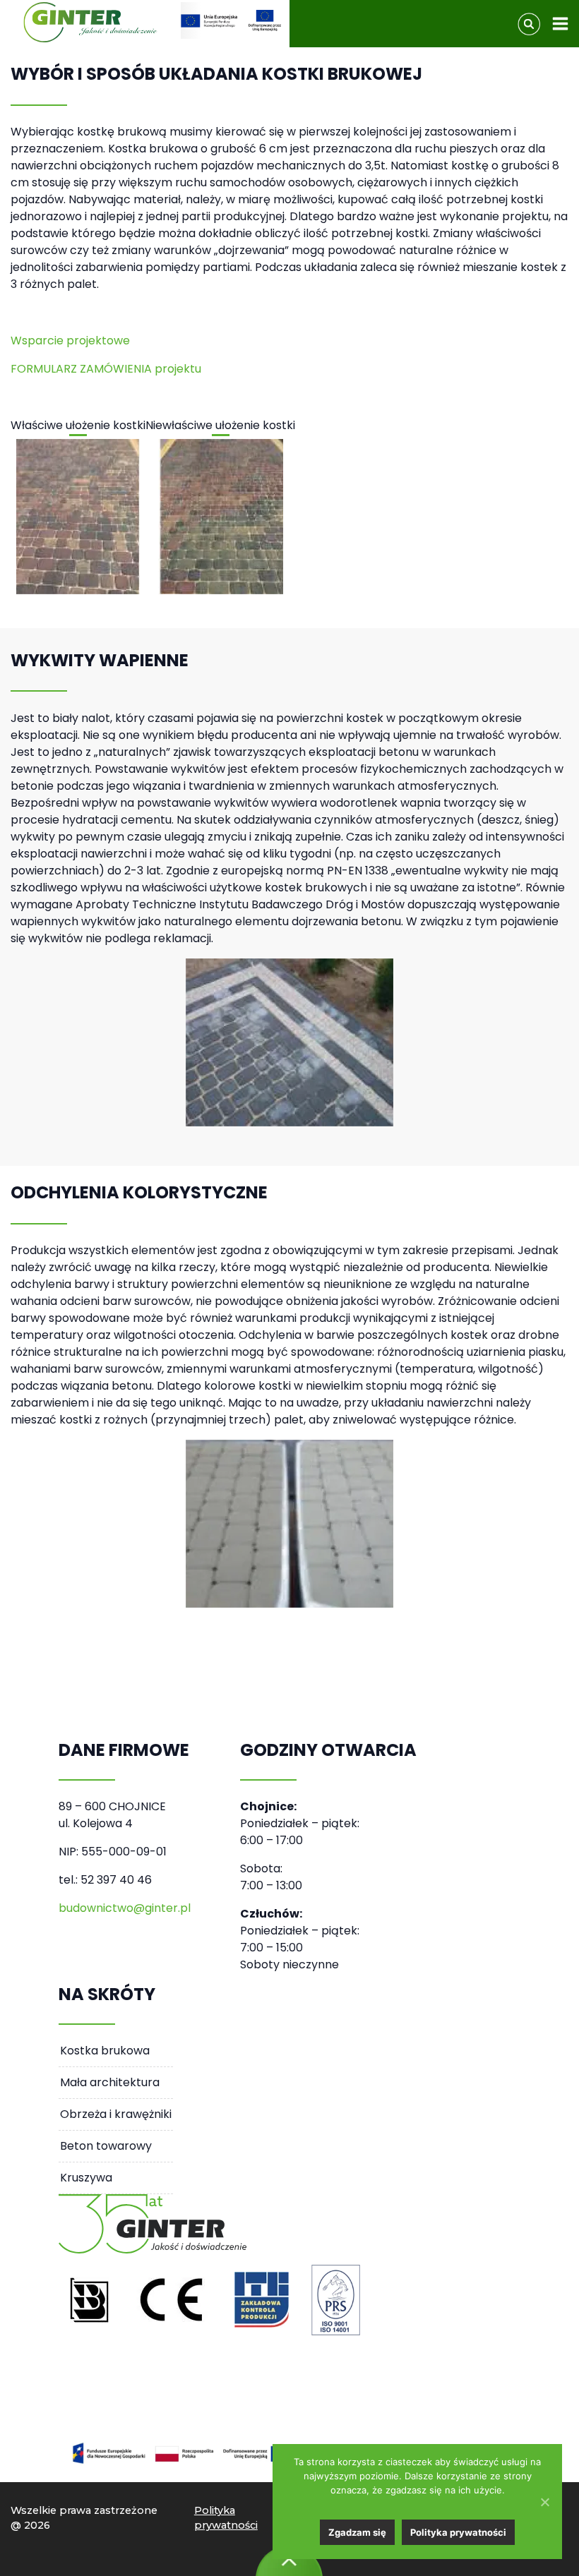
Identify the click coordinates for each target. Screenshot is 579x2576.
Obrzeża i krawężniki (116, 2114)
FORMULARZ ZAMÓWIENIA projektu (106, 369)
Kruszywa (86, 2178)
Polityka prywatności (226, 2518)
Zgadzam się (357, 2532)
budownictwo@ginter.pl (125, 1908)
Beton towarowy (106, 2146)
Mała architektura (110, 2082)
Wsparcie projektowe (70, 341)
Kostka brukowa (105, 2051)
